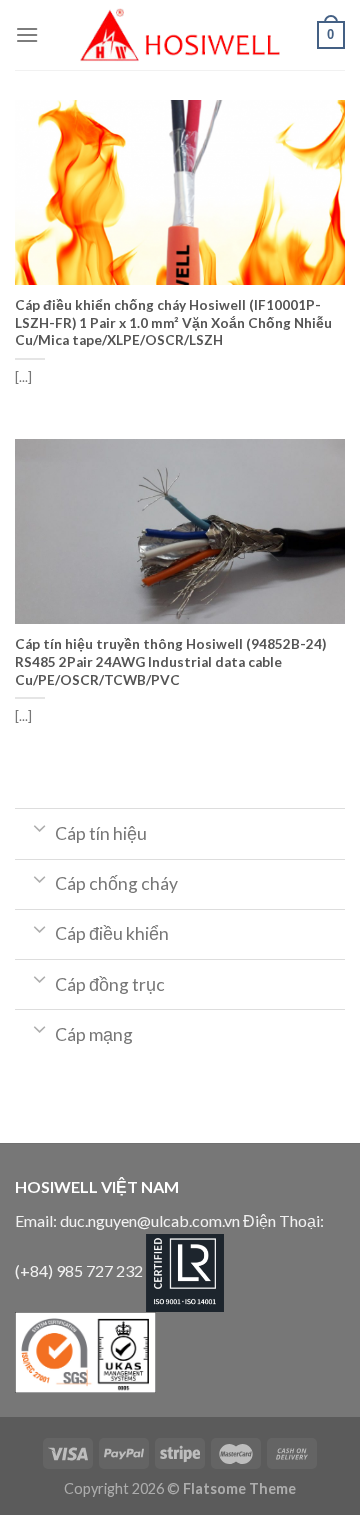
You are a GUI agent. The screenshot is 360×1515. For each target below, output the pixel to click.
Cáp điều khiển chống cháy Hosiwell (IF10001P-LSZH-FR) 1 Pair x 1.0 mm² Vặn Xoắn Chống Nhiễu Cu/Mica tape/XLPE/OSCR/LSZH (173, 322)
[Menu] (27, 34)
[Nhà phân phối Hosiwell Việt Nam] (180, 35)
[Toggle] (39, 827)
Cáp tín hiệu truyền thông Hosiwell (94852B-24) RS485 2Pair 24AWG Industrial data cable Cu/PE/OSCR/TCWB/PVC (170, 661)
